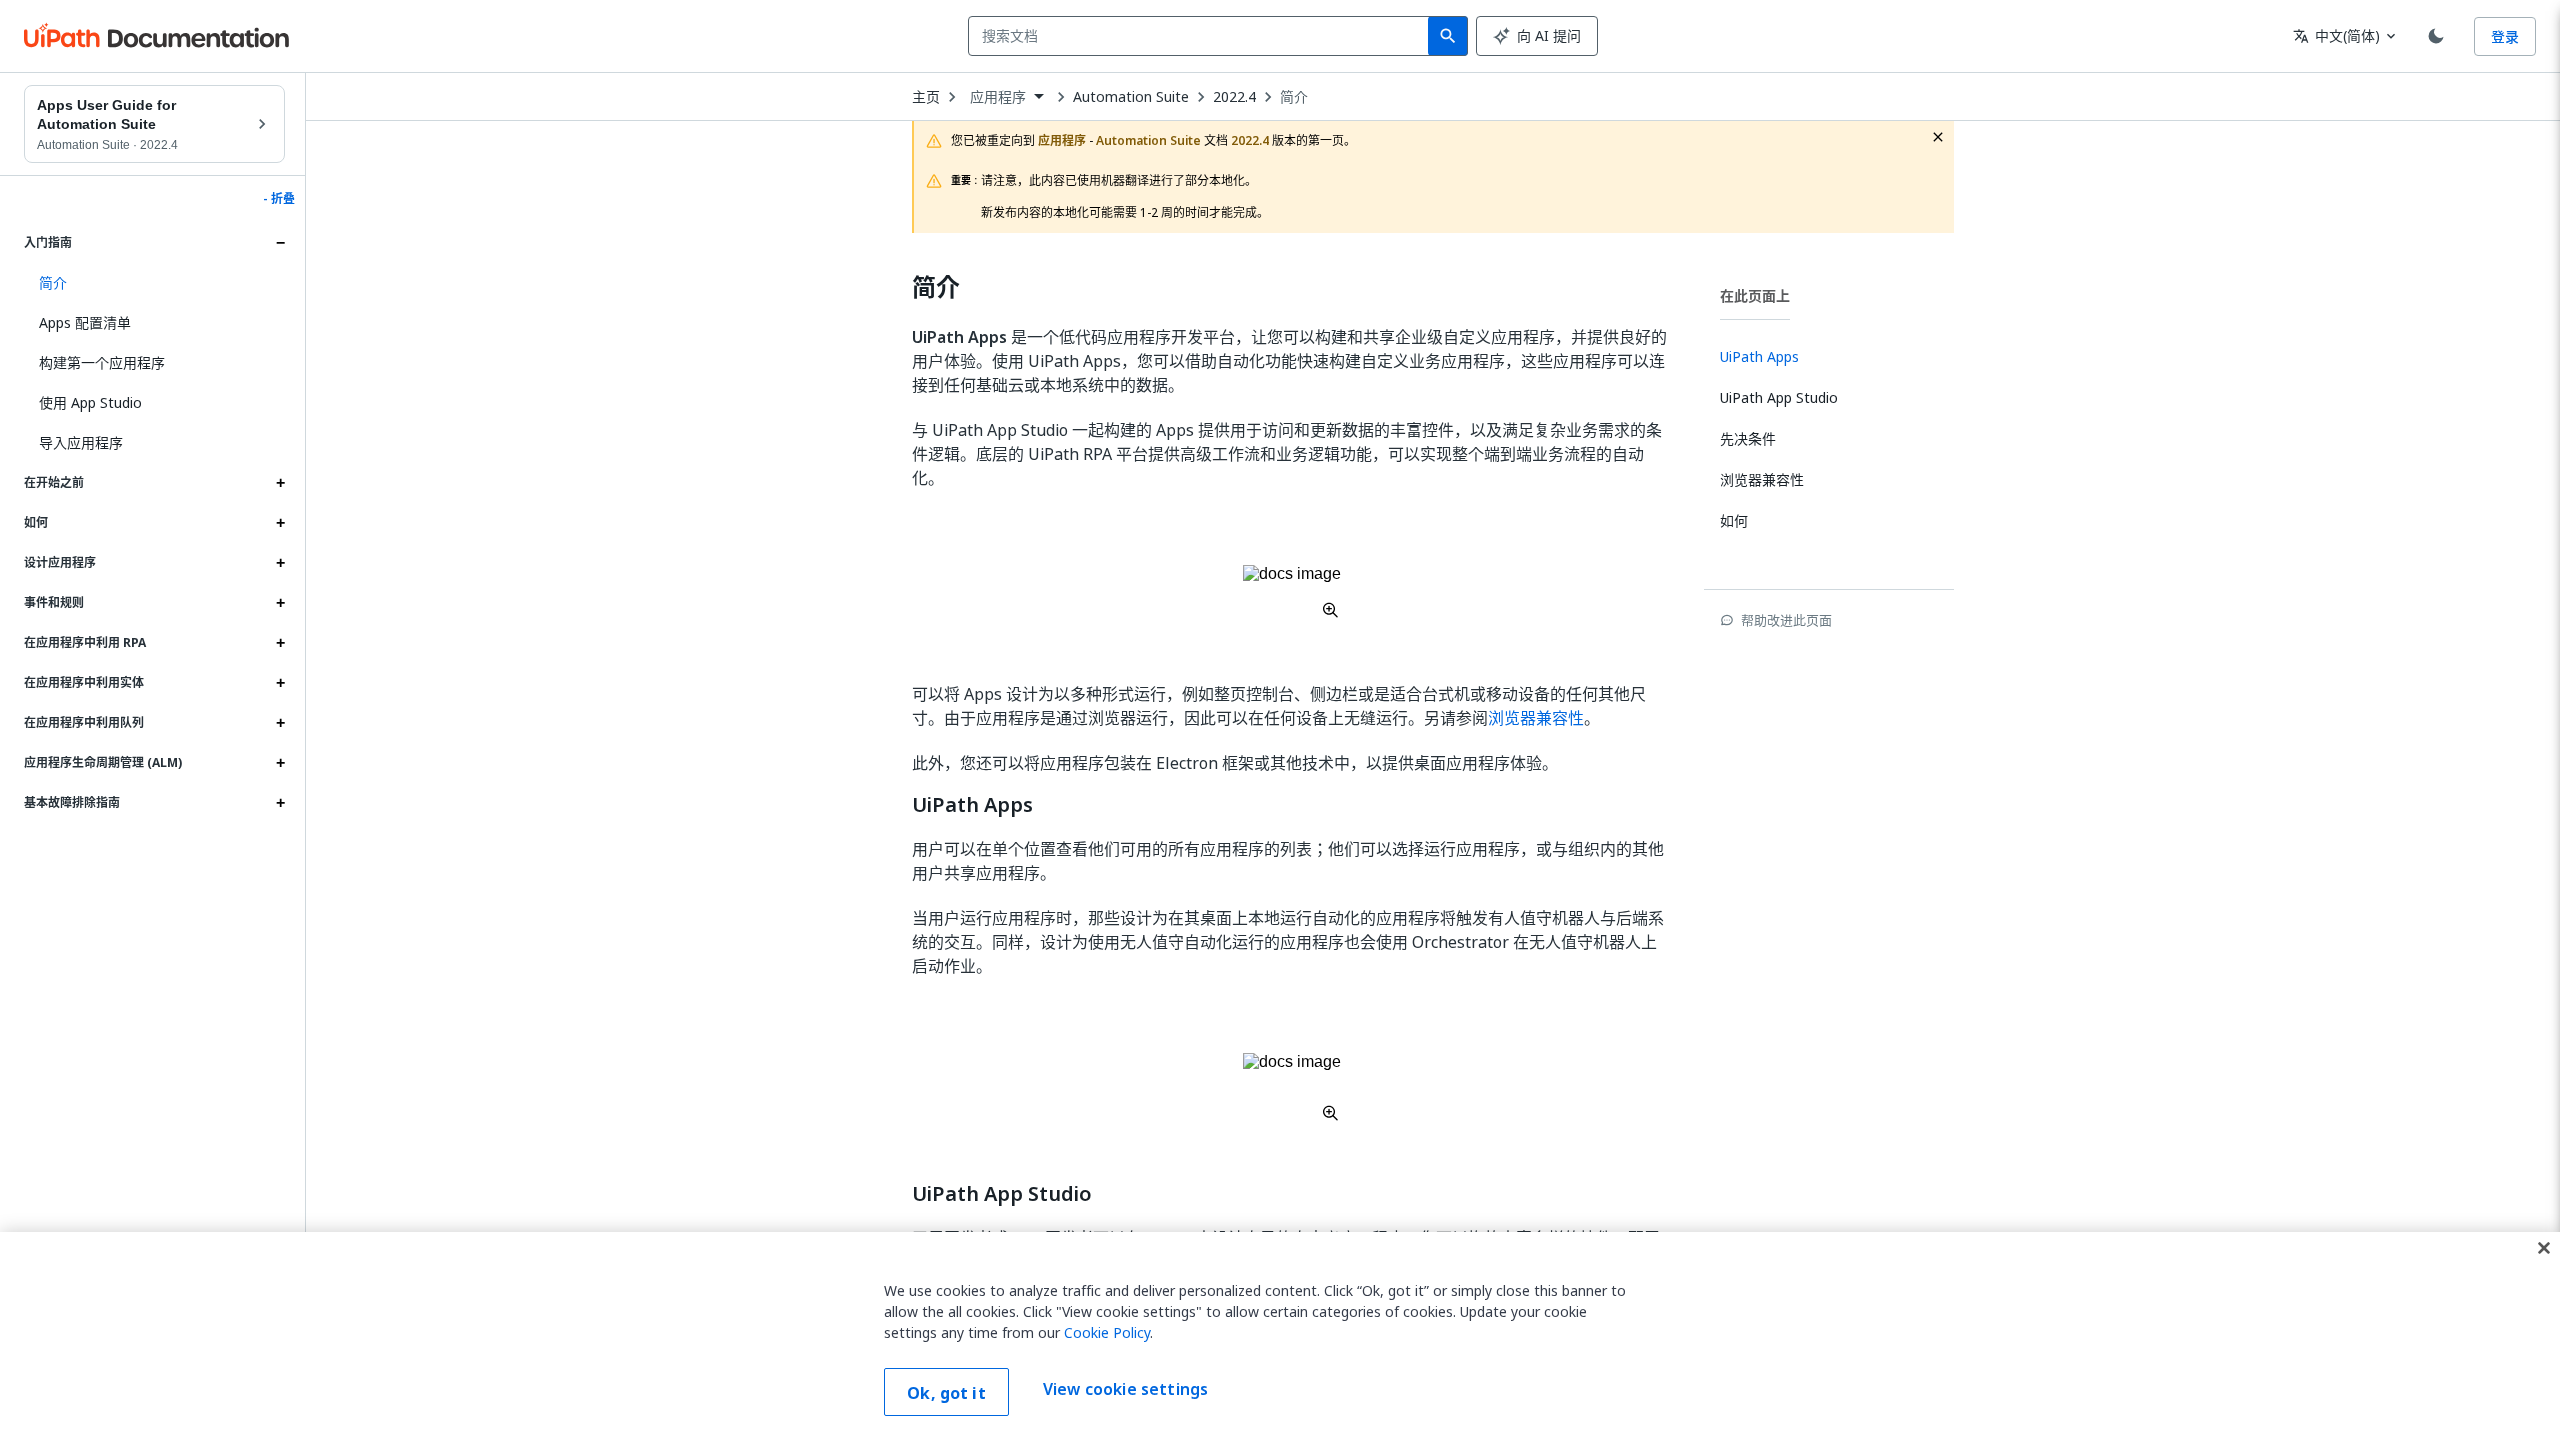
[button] (154, 283)
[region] (1280, 1336)
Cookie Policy (1107, 1332)
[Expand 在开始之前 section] (280, 483)
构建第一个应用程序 (102, 362)
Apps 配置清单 (85, 322)
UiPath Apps (972, 805)
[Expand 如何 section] (280, 523)
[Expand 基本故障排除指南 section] (280, 803)
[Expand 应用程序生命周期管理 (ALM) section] (280, 763)
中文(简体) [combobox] (2336, 35)
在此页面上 (1755, 295)
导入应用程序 (81, 442)
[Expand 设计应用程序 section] (280, 563)
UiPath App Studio (1002, 1194)
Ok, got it (946, 1393)
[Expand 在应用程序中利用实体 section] (280, 683)
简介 (1294, 97)
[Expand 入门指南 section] (280, 243)
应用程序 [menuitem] (998, 97)
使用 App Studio (90, 402)
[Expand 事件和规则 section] (280, 603)
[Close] (2544, 1248)
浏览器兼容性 (1536, 718)
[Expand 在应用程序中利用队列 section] (280, 723)
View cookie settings (1125, 1390)
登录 (2505, 36)
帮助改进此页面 (1786, 620)
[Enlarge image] (1292, 591)
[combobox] (1202, 36)
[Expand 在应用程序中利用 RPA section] (280, 643)
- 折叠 (279, 199)
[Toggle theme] (2436, 36)
